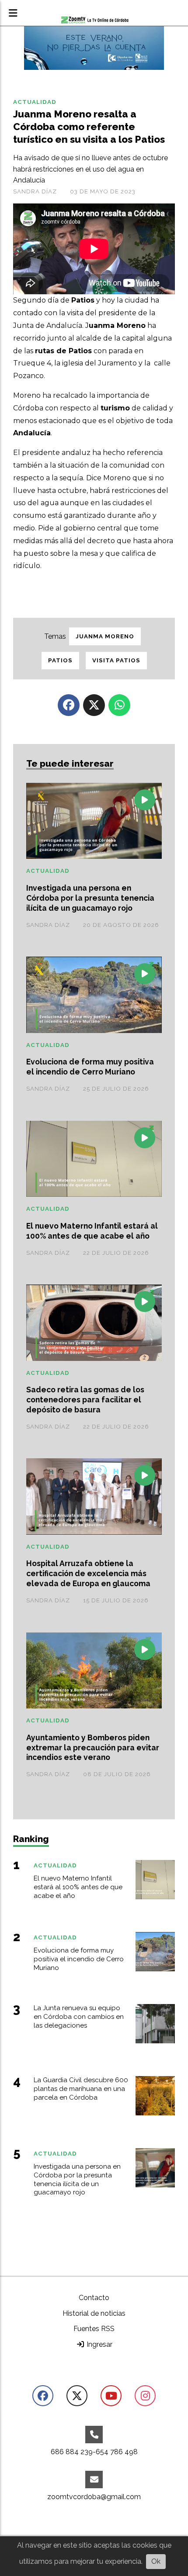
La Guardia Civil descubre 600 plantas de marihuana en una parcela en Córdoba (81, 2089)
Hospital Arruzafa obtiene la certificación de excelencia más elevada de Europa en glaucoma (88, 1573)
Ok (156, 2561)
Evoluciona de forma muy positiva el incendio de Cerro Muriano (90, 1067)
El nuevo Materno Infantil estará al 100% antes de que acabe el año (92, 1231)
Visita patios (116, 660)
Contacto (94, 2298)
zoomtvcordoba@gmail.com (94, 2497)
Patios (60, 660)
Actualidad (35, 102)
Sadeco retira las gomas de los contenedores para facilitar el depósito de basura (85, 1400)
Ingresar (99, 2344)
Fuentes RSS (94, 2329)
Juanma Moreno (105, 636)
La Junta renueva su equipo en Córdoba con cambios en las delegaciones (79, 2017)
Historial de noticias (94, 2313)
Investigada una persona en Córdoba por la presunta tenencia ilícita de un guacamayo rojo (90, 898)
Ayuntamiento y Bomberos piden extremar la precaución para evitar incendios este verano (93, 1748)
